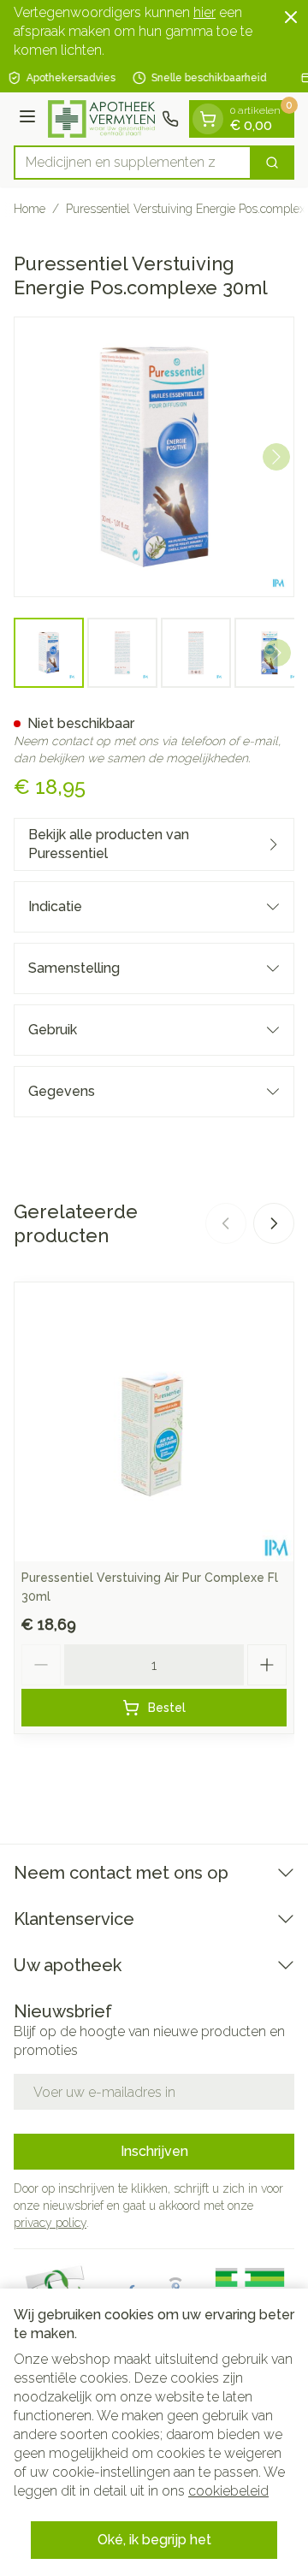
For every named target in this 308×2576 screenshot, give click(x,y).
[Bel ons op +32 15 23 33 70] (170, 119)
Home (30, 209)
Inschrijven (154, 2151)
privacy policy (50, 2223)
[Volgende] (276, 457)
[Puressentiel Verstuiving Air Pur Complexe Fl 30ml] (154, 1422)
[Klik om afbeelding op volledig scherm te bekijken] (154, 457)
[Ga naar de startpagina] (101, 119)
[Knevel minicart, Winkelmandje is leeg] (208, 119)
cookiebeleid (228, 2491)
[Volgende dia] (274, 1223)
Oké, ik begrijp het (154, 2540)
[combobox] (133, 163)
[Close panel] (291, 17)
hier (204, 12)
